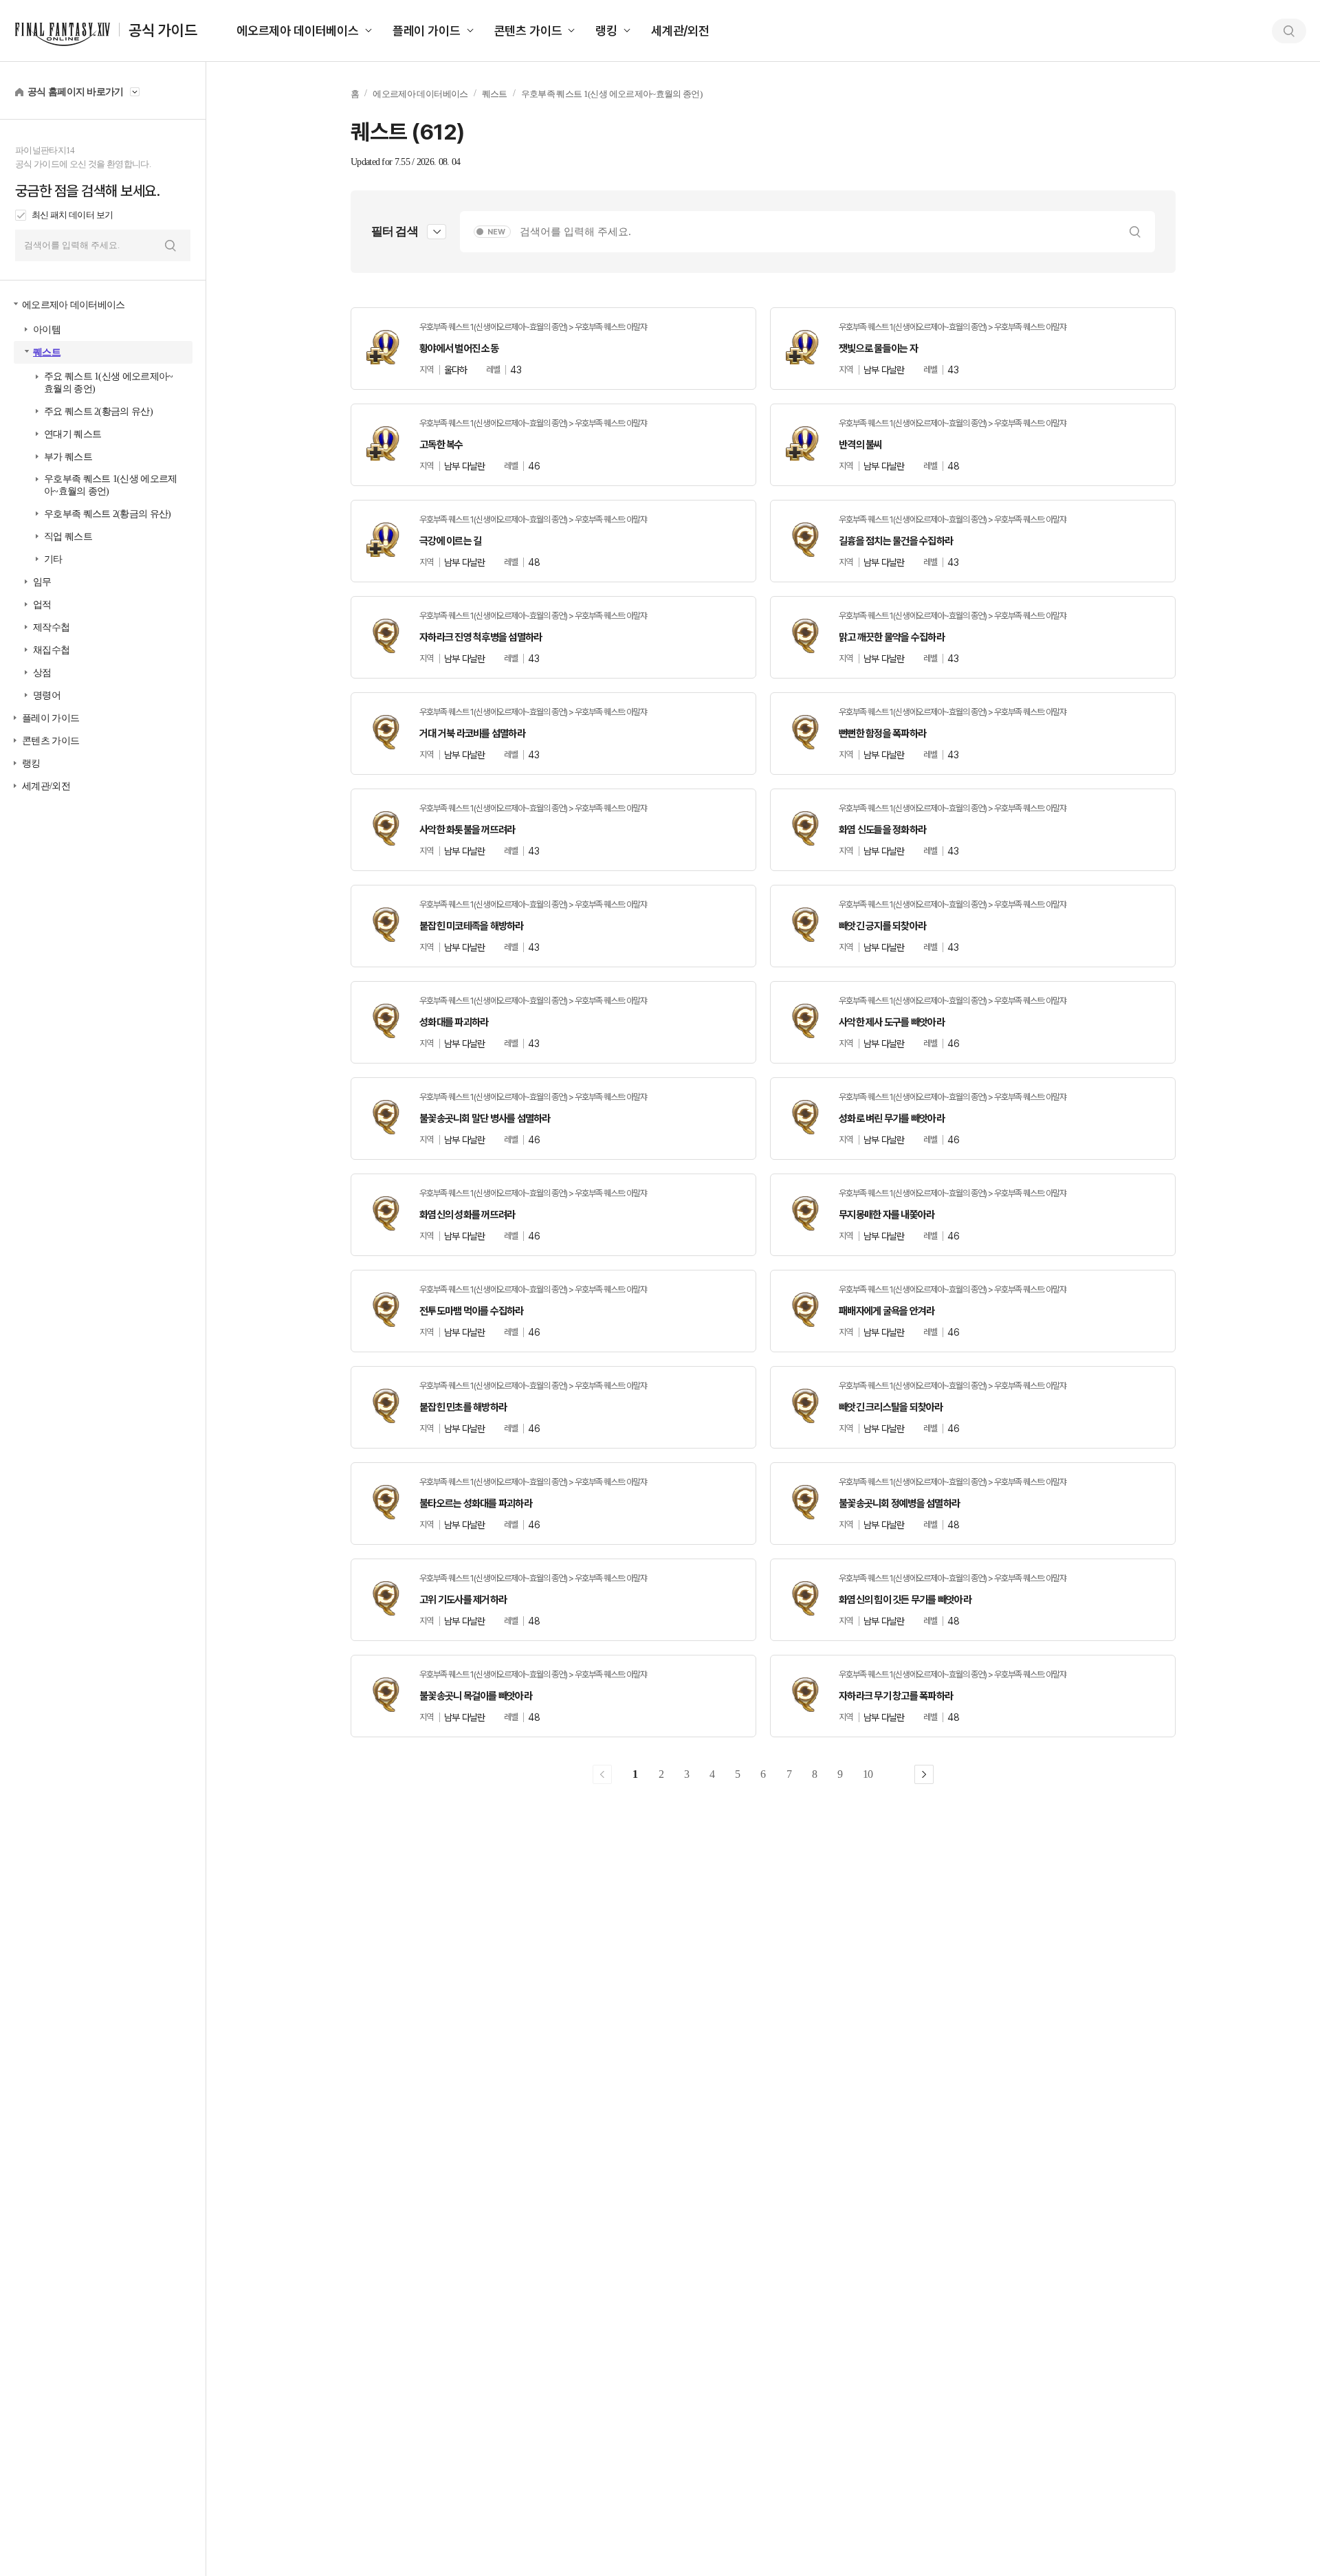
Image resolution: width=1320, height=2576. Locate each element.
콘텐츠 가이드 (528, 31)
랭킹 (606, 31)
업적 (42, 605)
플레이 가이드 (427, 31)
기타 (53, 559)
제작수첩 (51, 627)
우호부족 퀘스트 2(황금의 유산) (107, 514)
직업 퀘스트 (68, 537)
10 (868, 1774)
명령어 (47, 695)
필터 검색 (395, 231)
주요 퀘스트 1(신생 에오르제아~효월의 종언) (108, 383)
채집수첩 (51, 650)
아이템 (47, 330)
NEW (496, 232)
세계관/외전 (680, 31)
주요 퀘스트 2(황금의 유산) (98, 411)
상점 (42, 673)
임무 (42, 582)
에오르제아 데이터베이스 (298, 31)
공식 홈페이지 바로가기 (76, 92)
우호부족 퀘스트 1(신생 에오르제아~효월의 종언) (110, 485)
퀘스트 (47, 352)
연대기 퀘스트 (73, 434)
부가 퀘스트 (68, 457)
